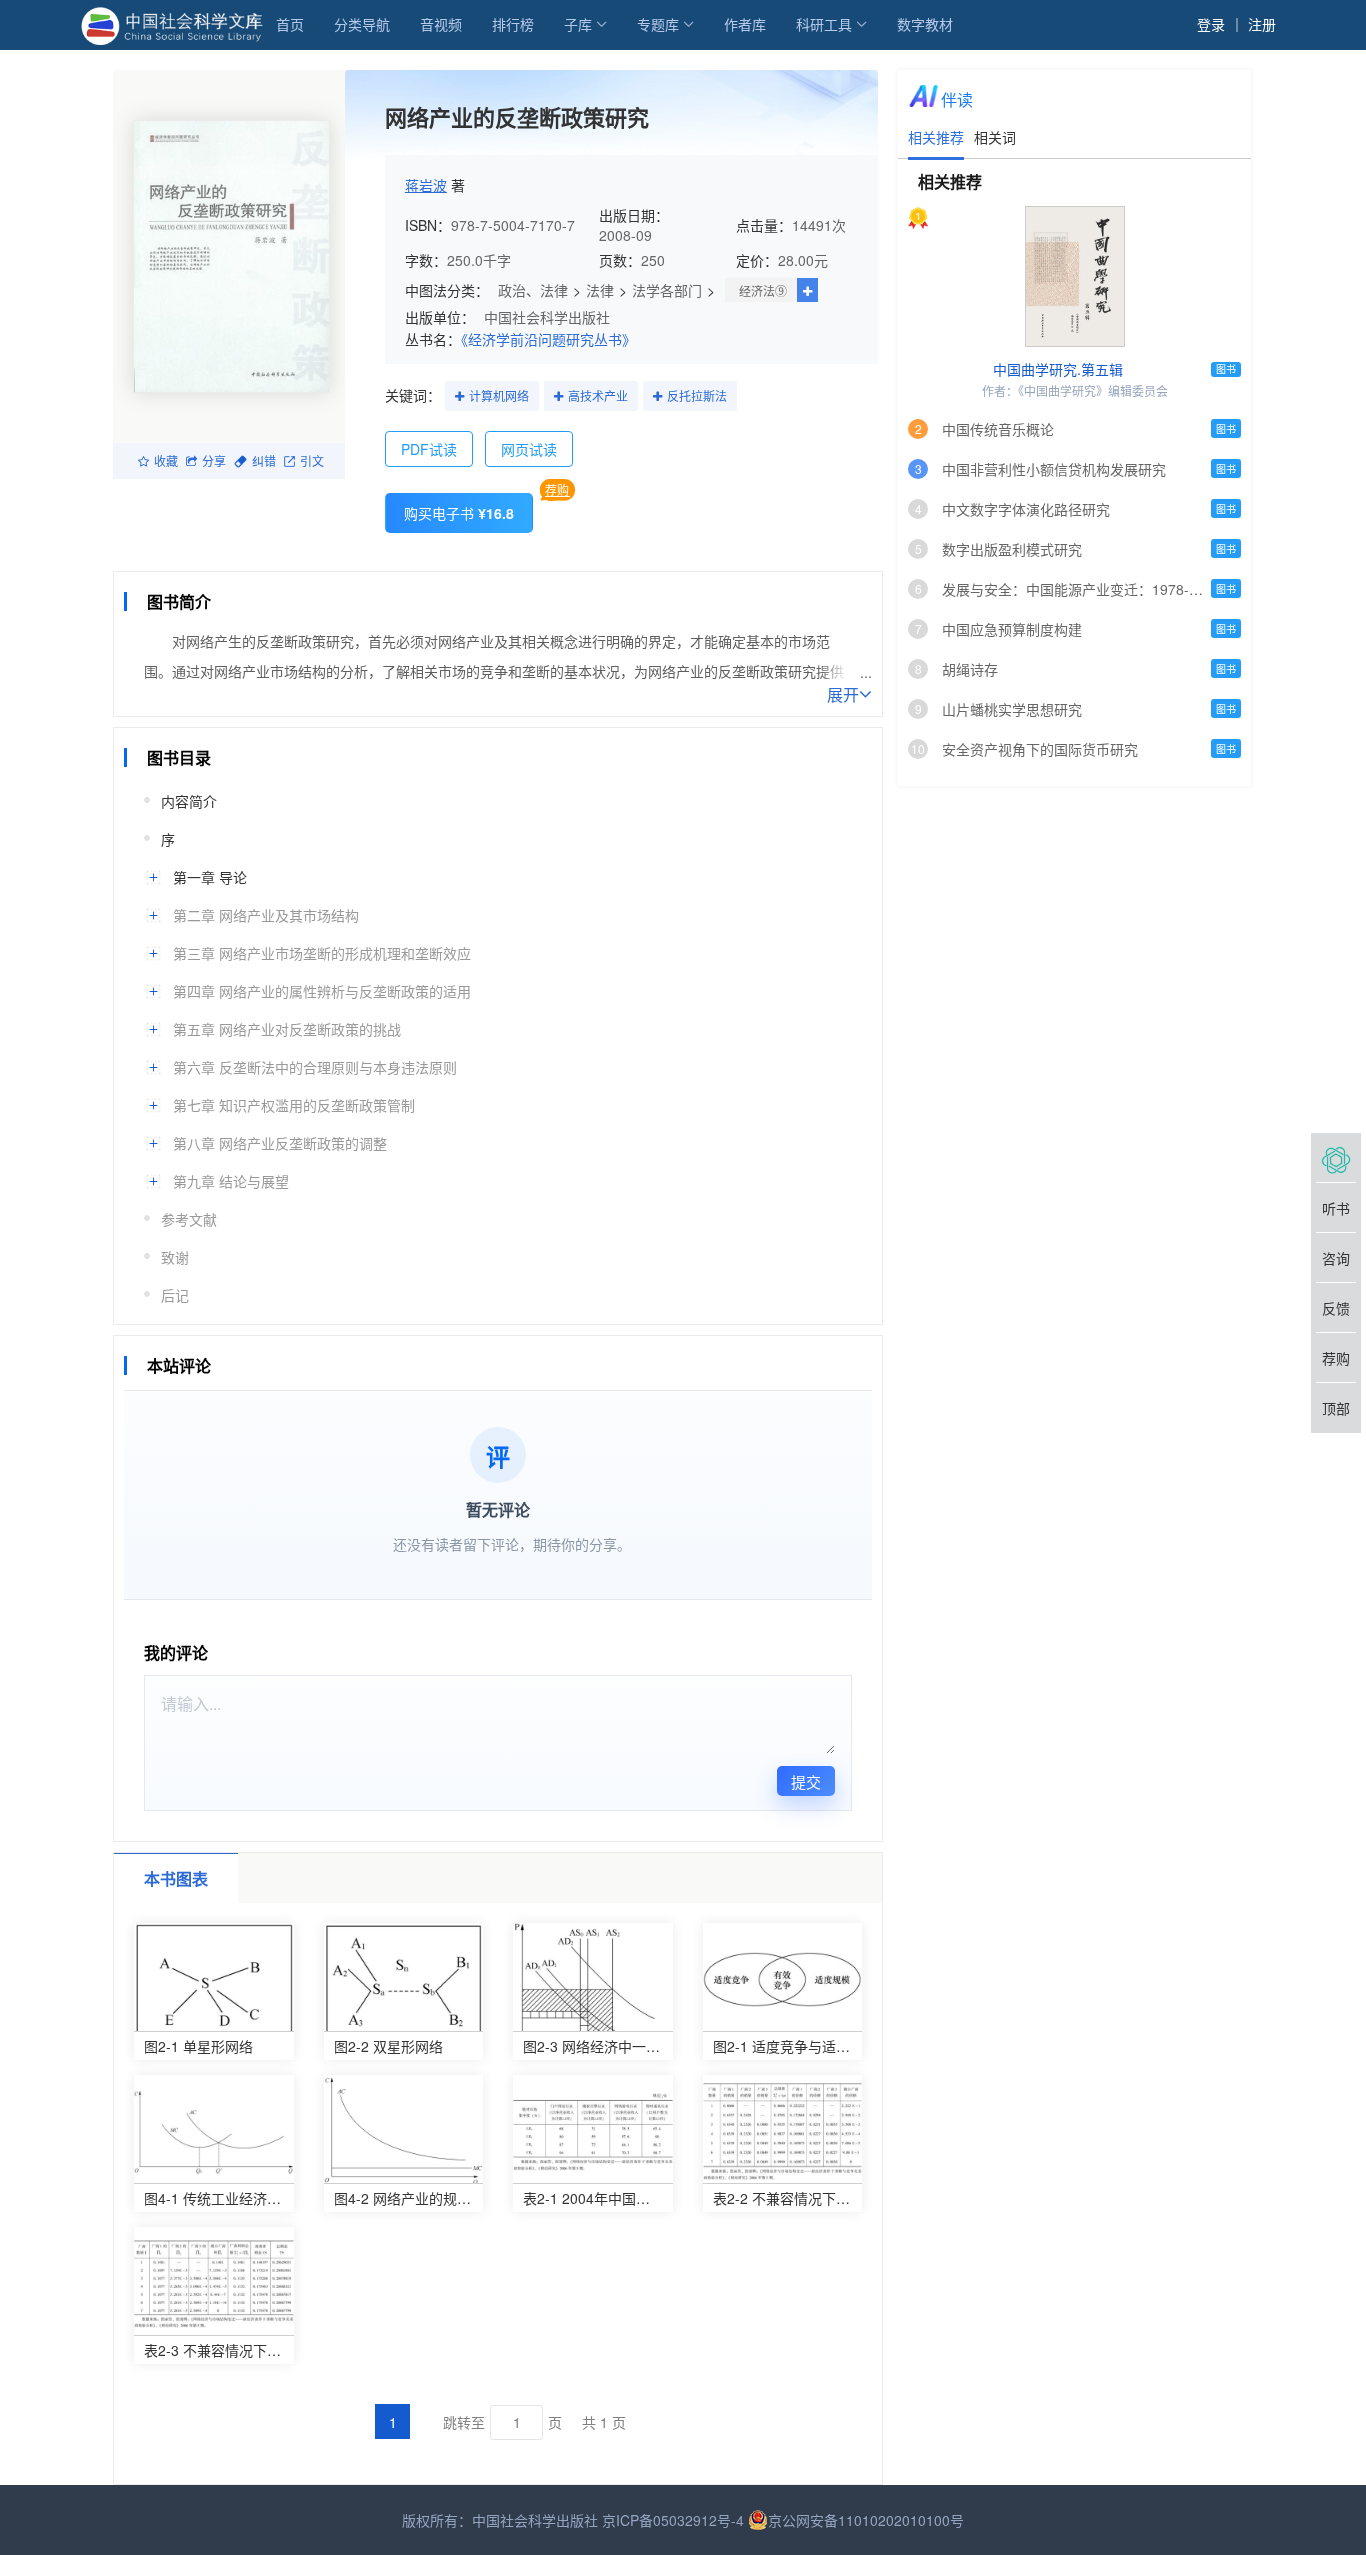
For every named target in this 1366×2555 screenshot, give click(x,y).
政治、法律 (533, 290)
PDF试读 (429, 449)
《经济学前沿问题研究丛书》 (548, 339)
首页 (290, 24)
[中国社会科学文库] (175, 24)
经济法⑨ (763, 290)
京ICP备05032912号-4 (673, 2520)
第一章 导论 (210, 877)
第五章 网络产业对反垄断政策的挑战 (287, 1029)
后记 (175, 1295)
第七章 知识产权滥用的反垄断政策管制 (294, 1105)
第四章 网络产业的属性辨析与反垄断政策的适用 (322, 991)
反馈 (1336, 1308)
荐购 (557, 489)
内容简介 (189, 801)
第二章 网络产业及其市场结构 (266, 915)
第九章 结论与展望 (231, 1181)
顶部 (1336, 1408)
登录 (1211, 24)
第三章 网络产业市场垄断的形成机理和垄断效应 (322, 953)
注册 (1262, 24)
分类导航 (362, 24)
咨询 (1336, 1258)
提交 (806, 1781)
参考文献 (189, 1219)
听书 (1336, 1208)
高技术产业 (598, 395)
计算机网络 (499, 395)
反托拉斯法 (697, 395)
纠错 (264, 460)
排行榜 (513, 24)
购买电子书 (459, 513)
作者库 (745, 24)
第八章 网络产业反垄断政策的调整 (280, 1143)
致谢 (175, 1257)
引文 (312, 460)
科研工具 (824, 24)
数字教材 (925, 24)
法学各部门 (667, 290)
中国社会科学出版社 (547, 317)
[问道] (1336, 1158)
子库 (578, 24)
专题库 (658, 24)
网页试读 (529, 449)
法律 (600, 290)
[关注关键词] (459, 397)
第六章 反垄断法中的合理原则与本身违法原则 (315, 1067)
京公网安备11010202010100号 (866, 2520)
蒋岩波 (426, 185)
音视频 (441, 24)
